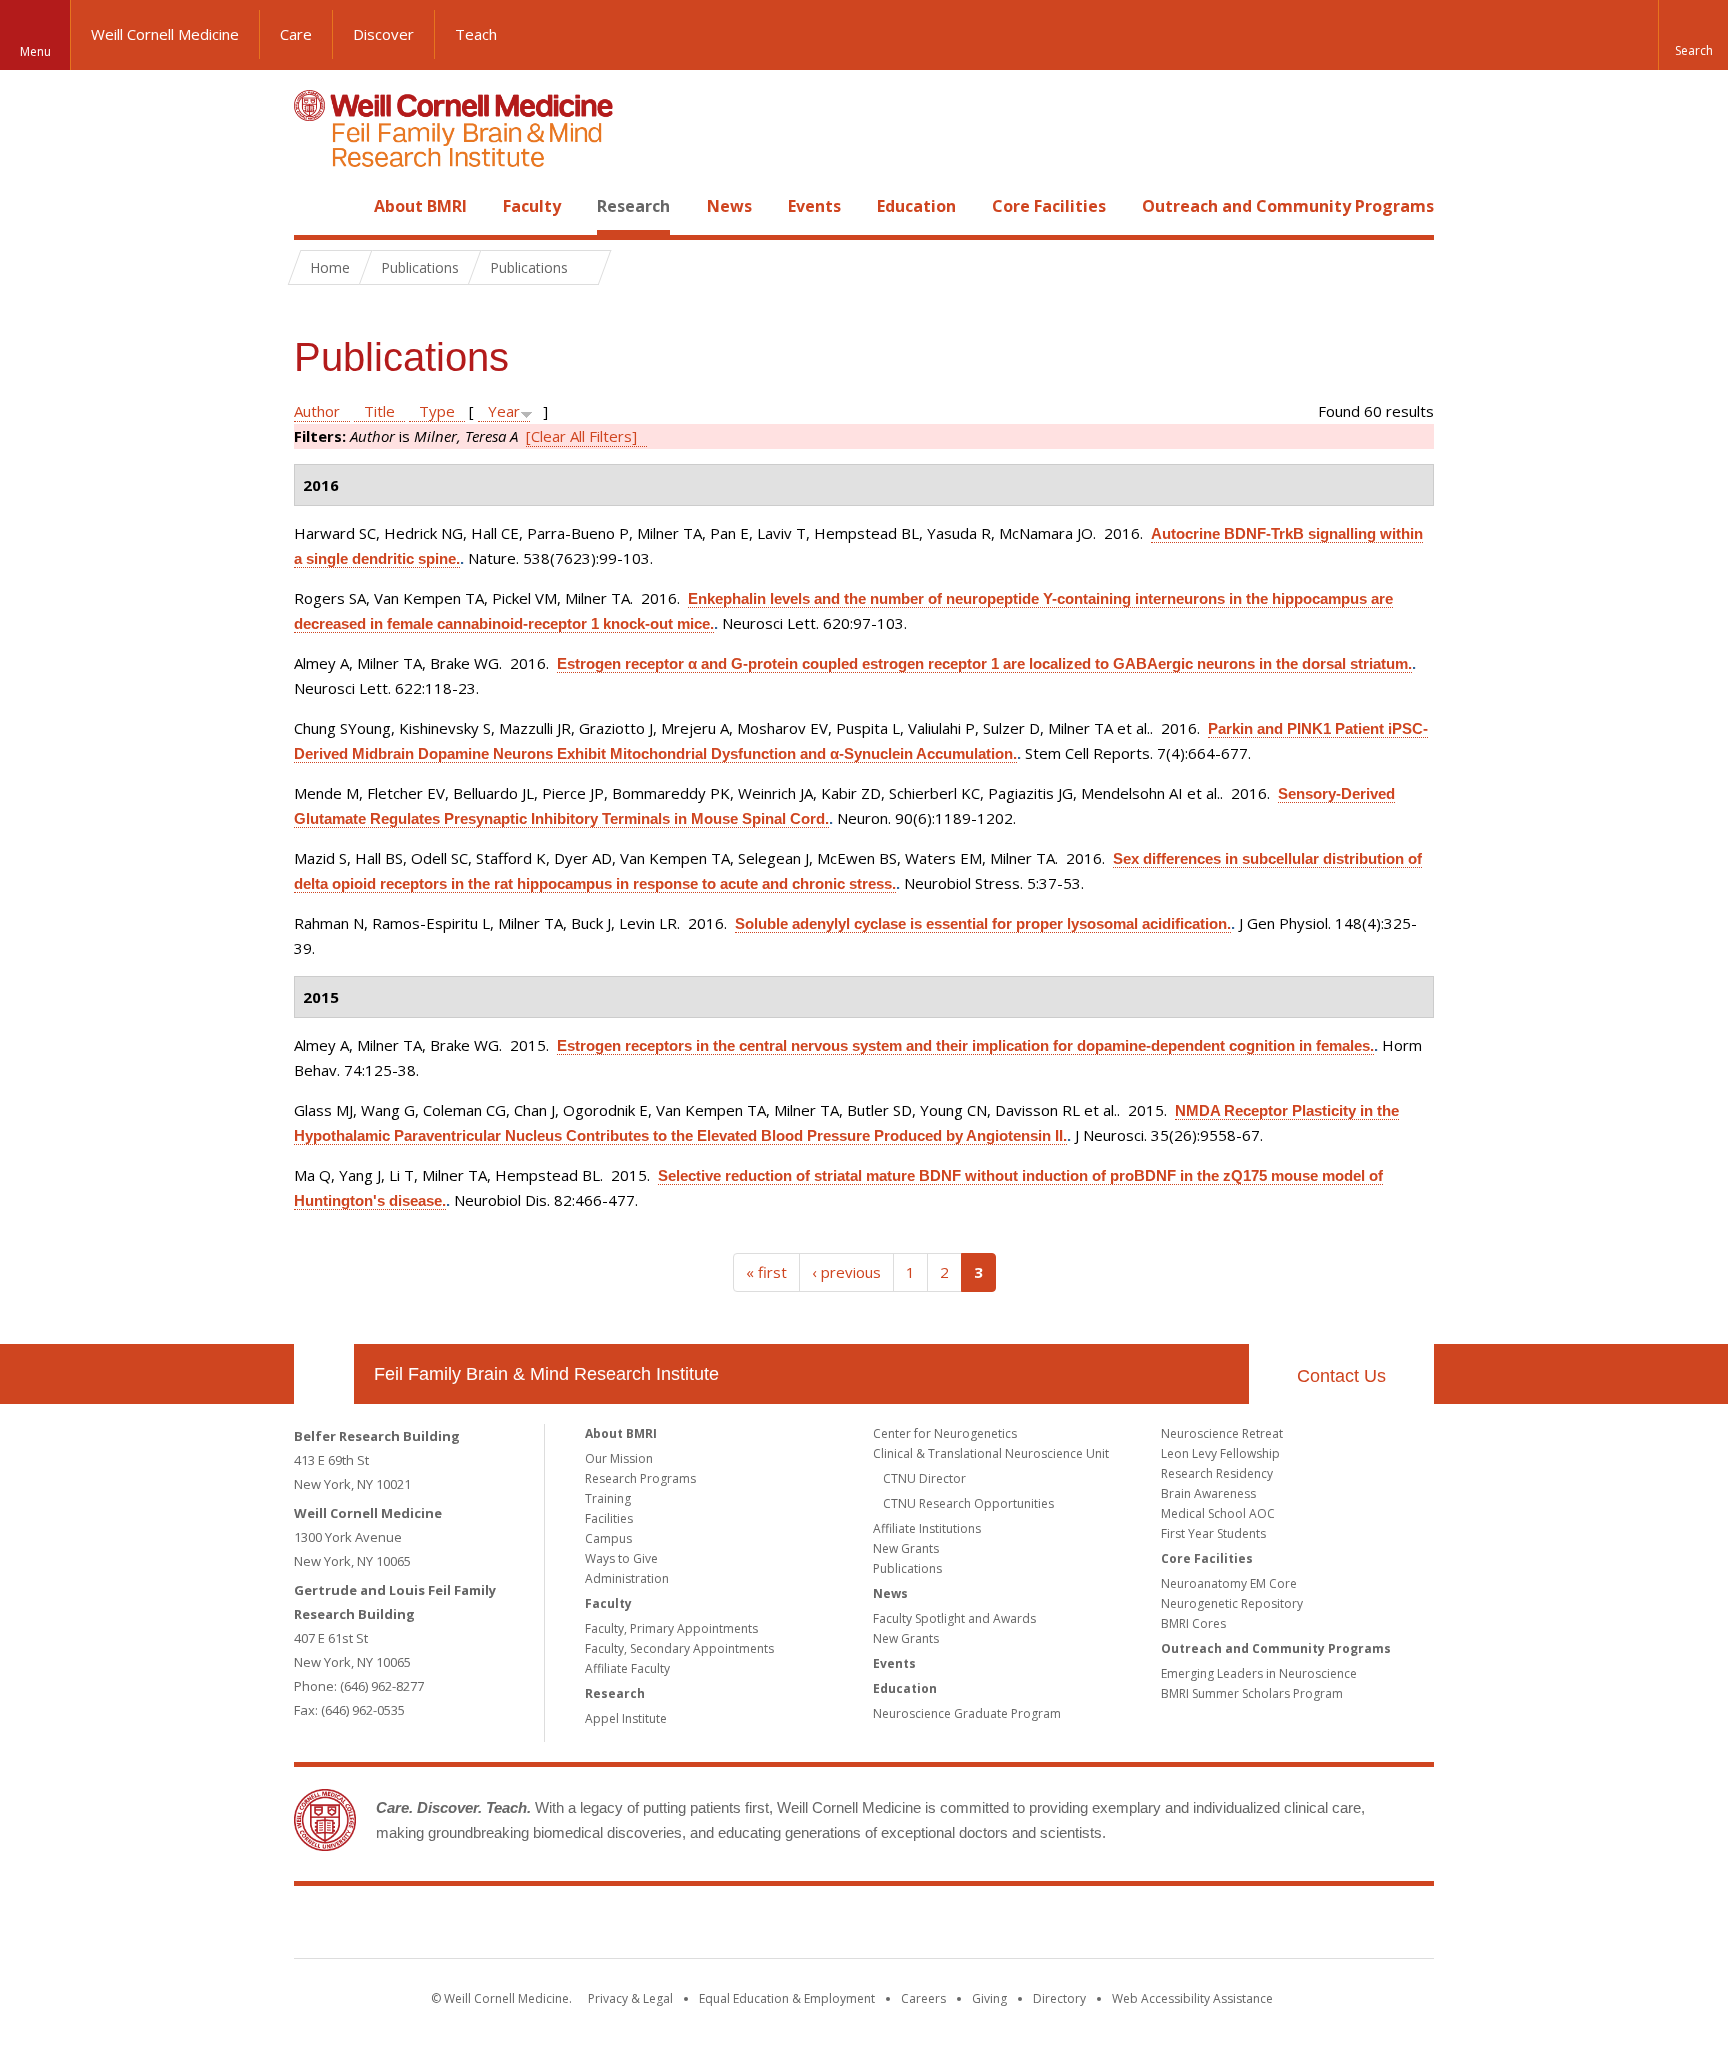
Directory (1059, 1998)
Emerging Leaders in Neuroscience (1259, 1673)
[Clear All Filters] (581, 436)
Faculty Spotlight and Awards (954, 1618)
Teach (476, 34)
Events (814, 206)
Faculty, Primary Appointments (671, 1628)
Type (437, 411)
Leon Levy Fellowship (1220, 1453)
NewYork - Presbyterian (1031, 1926)
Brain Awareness (1208, 1493)
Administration (627, 1578)
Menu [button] (35, 51)
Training (608, 1498)
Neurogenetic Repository (1232, 1603)
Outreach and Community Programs (1288, 206)
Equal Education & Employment (787, 1998)
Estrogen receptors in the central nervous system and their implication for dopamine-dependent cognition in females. (965, 1045)
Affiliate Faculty (627, 1668)
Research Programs (640, 1478)
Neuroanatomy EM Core (1229, 1583)
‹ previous (846, 1272)
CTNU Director (924, 1478)
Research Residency (1217, 1473)
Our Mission (619, 1458)
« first (766, 1272)
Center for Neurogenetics (945, 1433)
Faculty (532, 206)
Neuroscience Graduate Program (967, 1713)
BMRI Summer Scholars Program (1252, 1693)
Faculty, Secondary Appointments (679, 1648)
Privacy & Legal (630, 1998)
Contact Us (1341, 1376)
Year (504, 411)
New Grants (906, 1548)
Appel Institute (626, 1718)
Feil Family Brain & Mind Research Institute (546, 1374)
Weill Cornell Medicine (165, 34)
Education (916, 206)
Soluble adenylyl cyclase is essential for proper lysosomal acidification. (983, 923)
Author (317, 411)
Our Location (324, 1374)
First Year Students (1213, 1533)
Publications (907, 1568)
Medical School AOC (1218, 1513)
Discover (383, 34)
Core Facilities (1049, 206)
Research (633, 206)
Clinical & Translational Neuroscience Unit (991, 1453)
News (729, 206)
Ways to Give (621, 1558)
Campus (608, 1538)
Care (296, 34)
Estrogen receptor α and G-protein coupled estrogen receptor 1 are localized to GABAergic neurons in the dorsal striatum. (984, 663)
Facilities (609, 1518)
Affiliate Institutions (927, 1528)
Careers (923, 1998)
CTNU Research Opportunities (968, 1503)
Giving (989, 1998)
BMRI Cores (1193, 1623)
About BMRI (420, 206)
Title (379, 411)
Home (316, 206)
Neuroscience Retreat (1222, 1433)
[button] (1693, 35)
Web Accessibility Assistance (1192, 1998)
